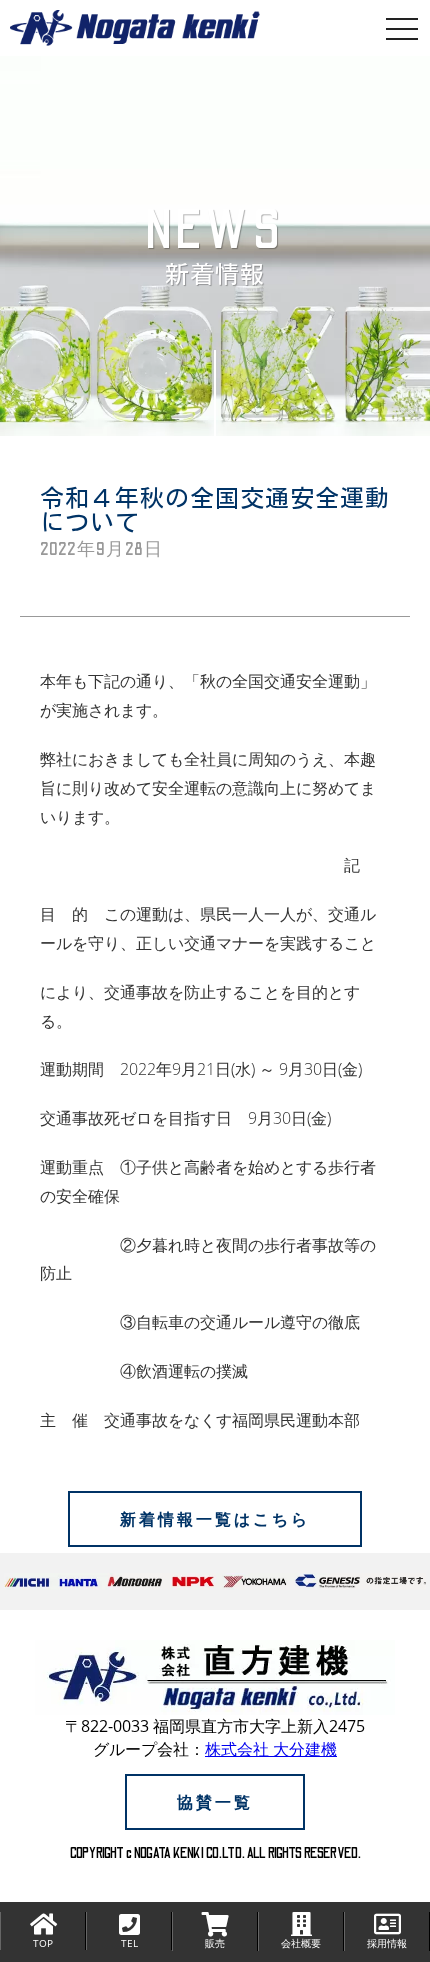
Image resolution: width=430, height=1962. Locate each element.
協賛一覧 (215, 1802)
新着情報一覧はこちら (215, 1519)
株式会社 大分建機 (271, 1749)
